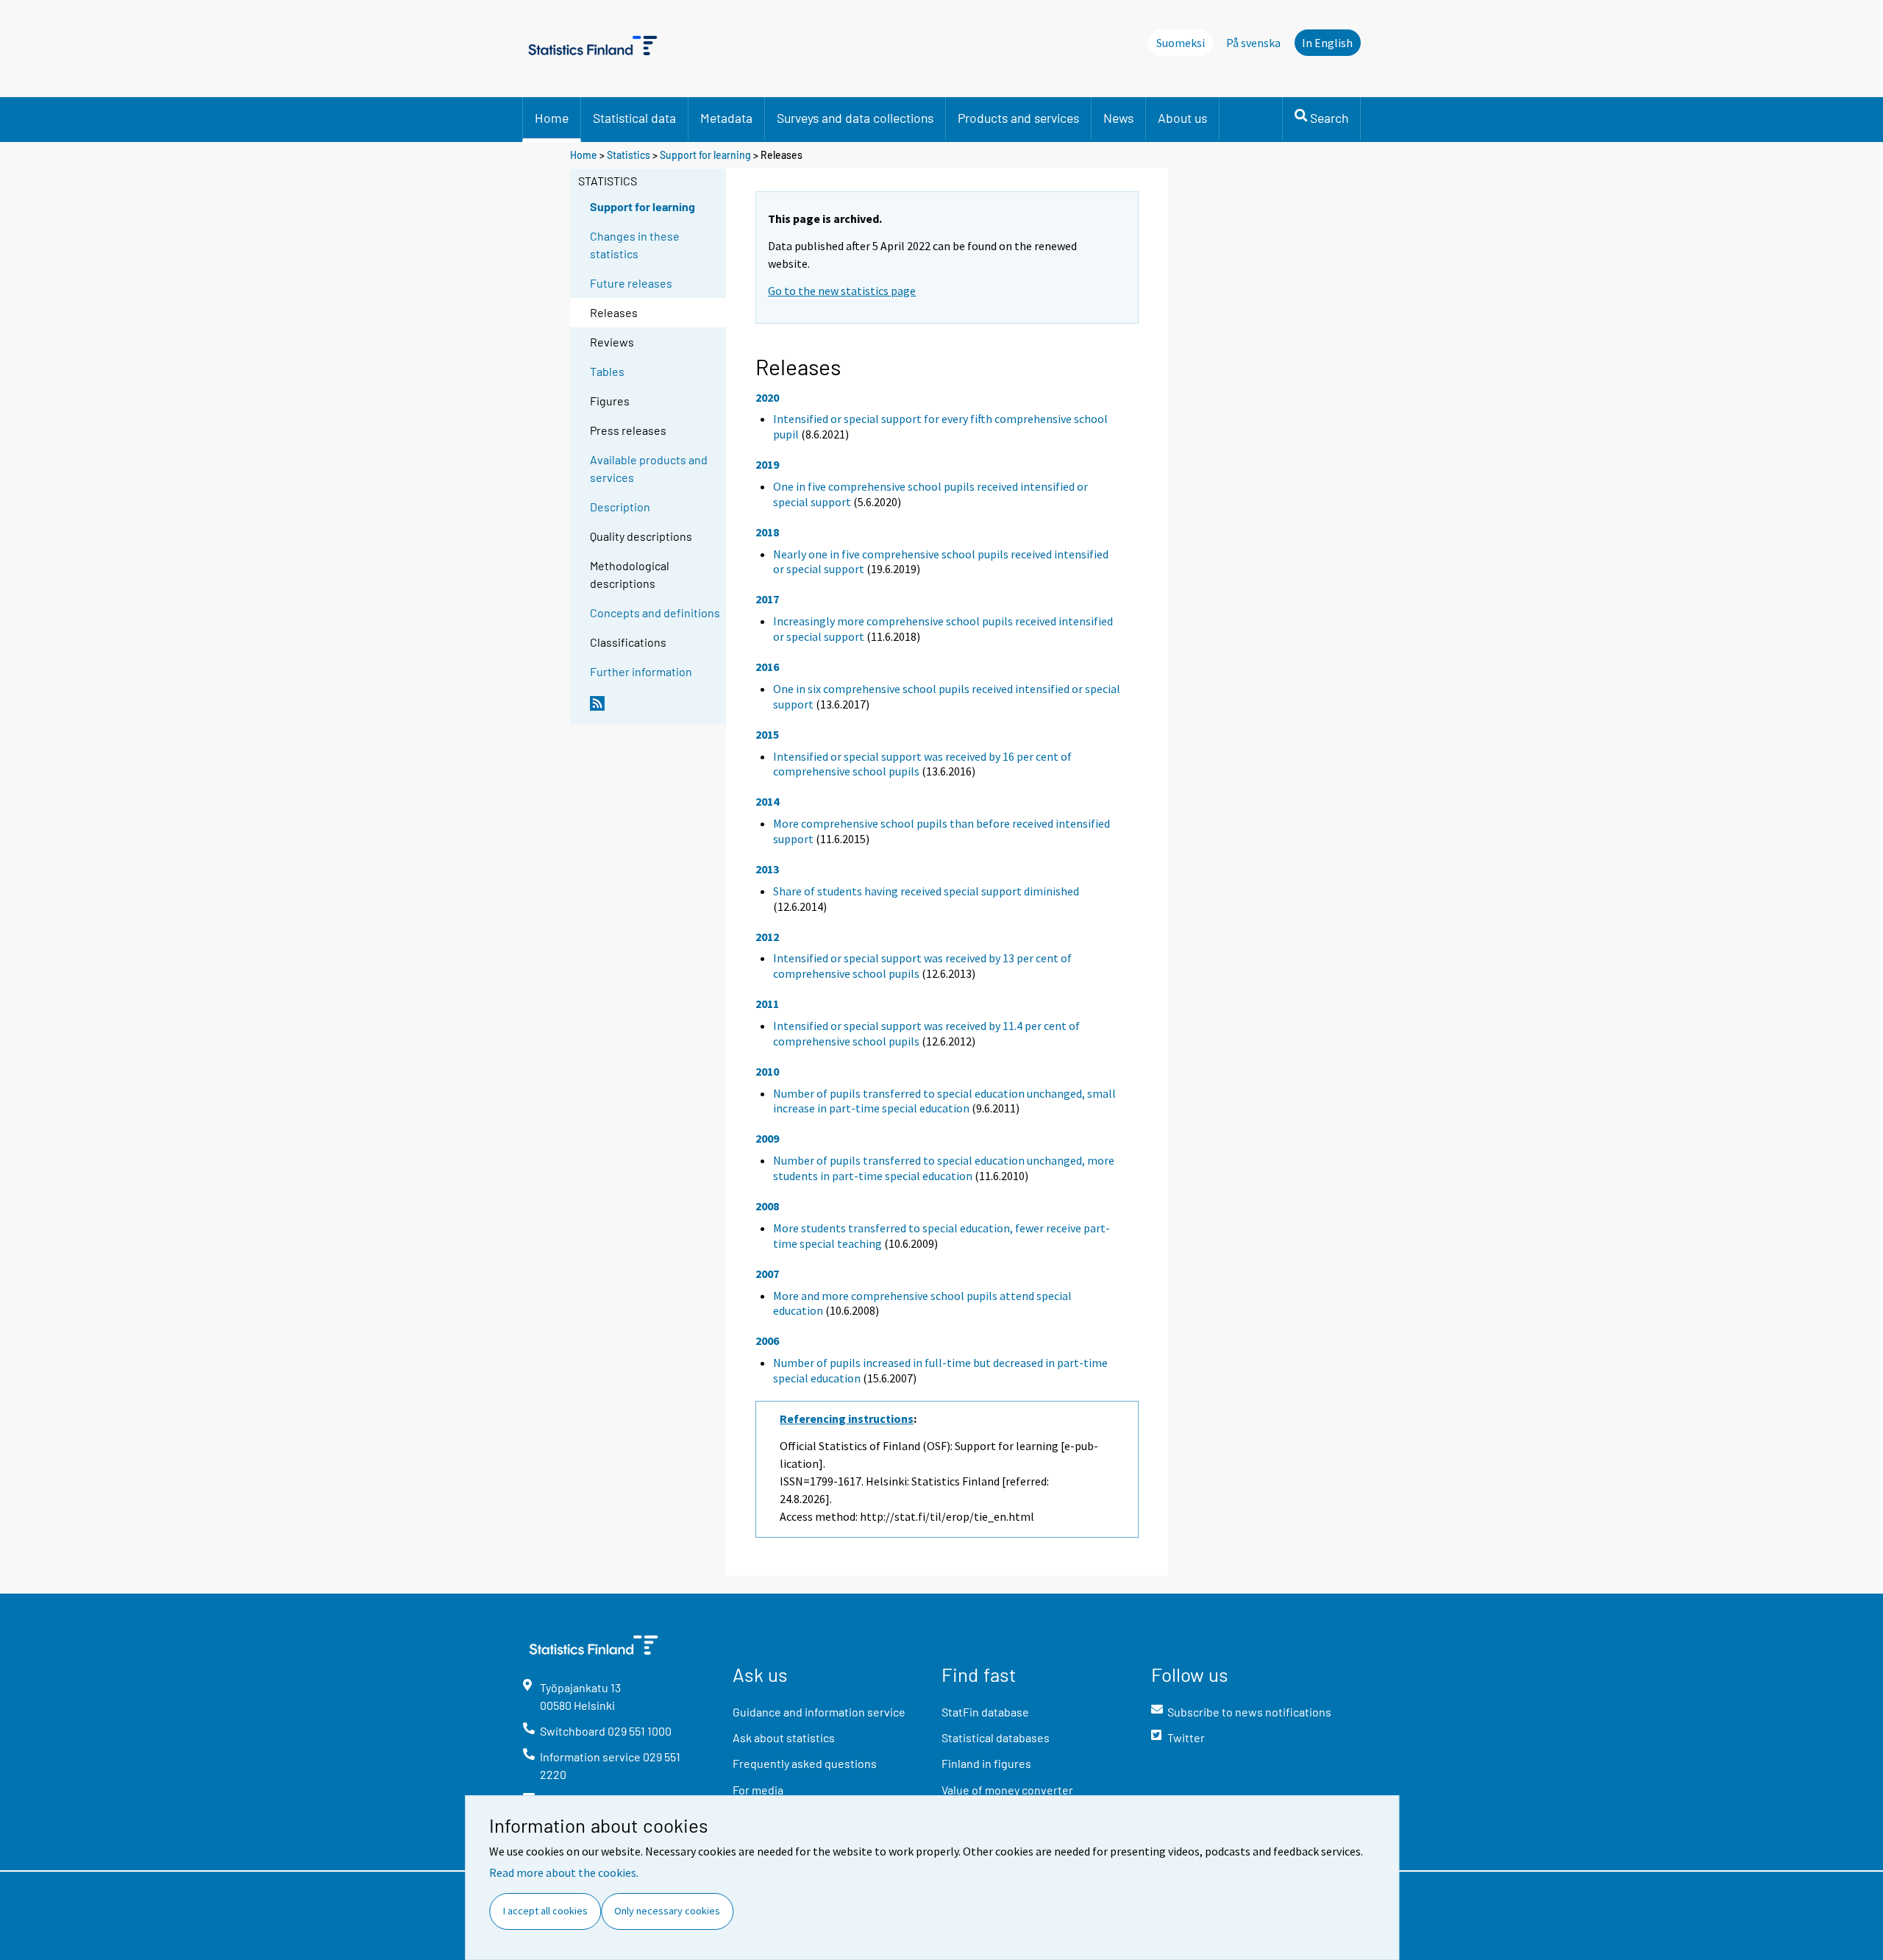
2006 (767, 1341)
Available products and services (649, 468)
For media (758, 1790)
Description (620, 507)
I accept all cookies (545, 1911)
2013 (767, 869)
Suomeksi (1181, 43)
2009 (767, 1138)
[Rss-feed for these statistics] (655, 709)
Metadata (726, 118)
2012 (767, 937)
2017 (767, 599)
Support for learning (705, 155)
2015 (767, 734)
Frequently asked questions (805, 1763)
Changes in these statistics (635, 245)
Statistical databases (996, 1737)
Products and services (1018, 118)
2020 (767, 397)
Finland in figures (986, 1763)
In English (1327, 43)
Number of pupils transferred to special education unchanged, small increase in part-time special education (944, 1101)
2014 (767, 801)
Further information (641, 671)
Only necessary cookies (667, 1911)
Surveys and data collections (855, 118)
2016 (767, 667)
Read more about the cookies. (564, 1872)
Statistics (629, 155)
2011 (767, 1004)
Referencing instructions (847, 1418)
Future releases (631, 283)
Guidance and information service (819, 1712)
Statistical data (634, 118)
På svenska (1253, 43)
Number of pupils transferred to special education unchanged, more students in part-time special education (944, 1168)
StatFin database (985, 1712)
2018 (767, 532)
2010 (767, 1071)
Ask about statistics (784, 1737)
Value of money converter (1007, 1790)
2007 (767, 1274)
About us (1182, 118)
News (1118, 118)
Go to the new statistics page (842, 291)
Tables (607, 371)
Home (552, 118)
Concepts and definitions (655, 612)
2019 (767, 464)
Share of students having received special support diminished (926, 891)
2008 (767, 1206)
